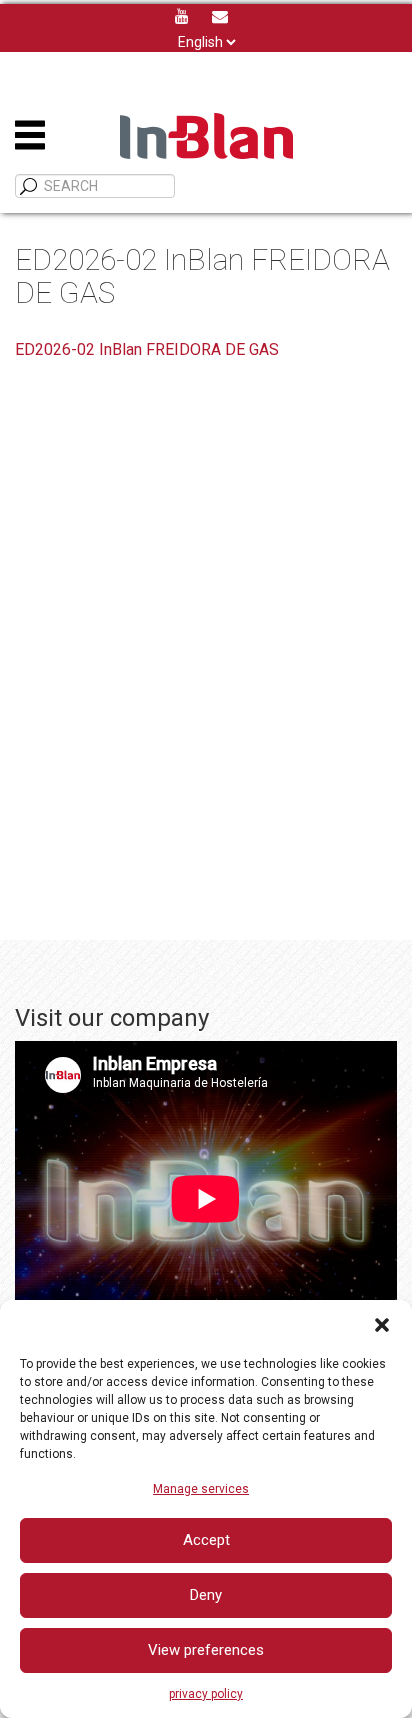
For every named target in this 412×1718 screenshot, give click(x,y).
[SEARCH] (29, 187)
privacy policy (206, 1694)
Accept (206, 1540)
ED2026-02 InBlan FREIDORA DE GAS (147, 349)
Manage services (201, 1489)
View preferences (206, 1650)
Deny (206, 1595)
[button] (382, 1325)
